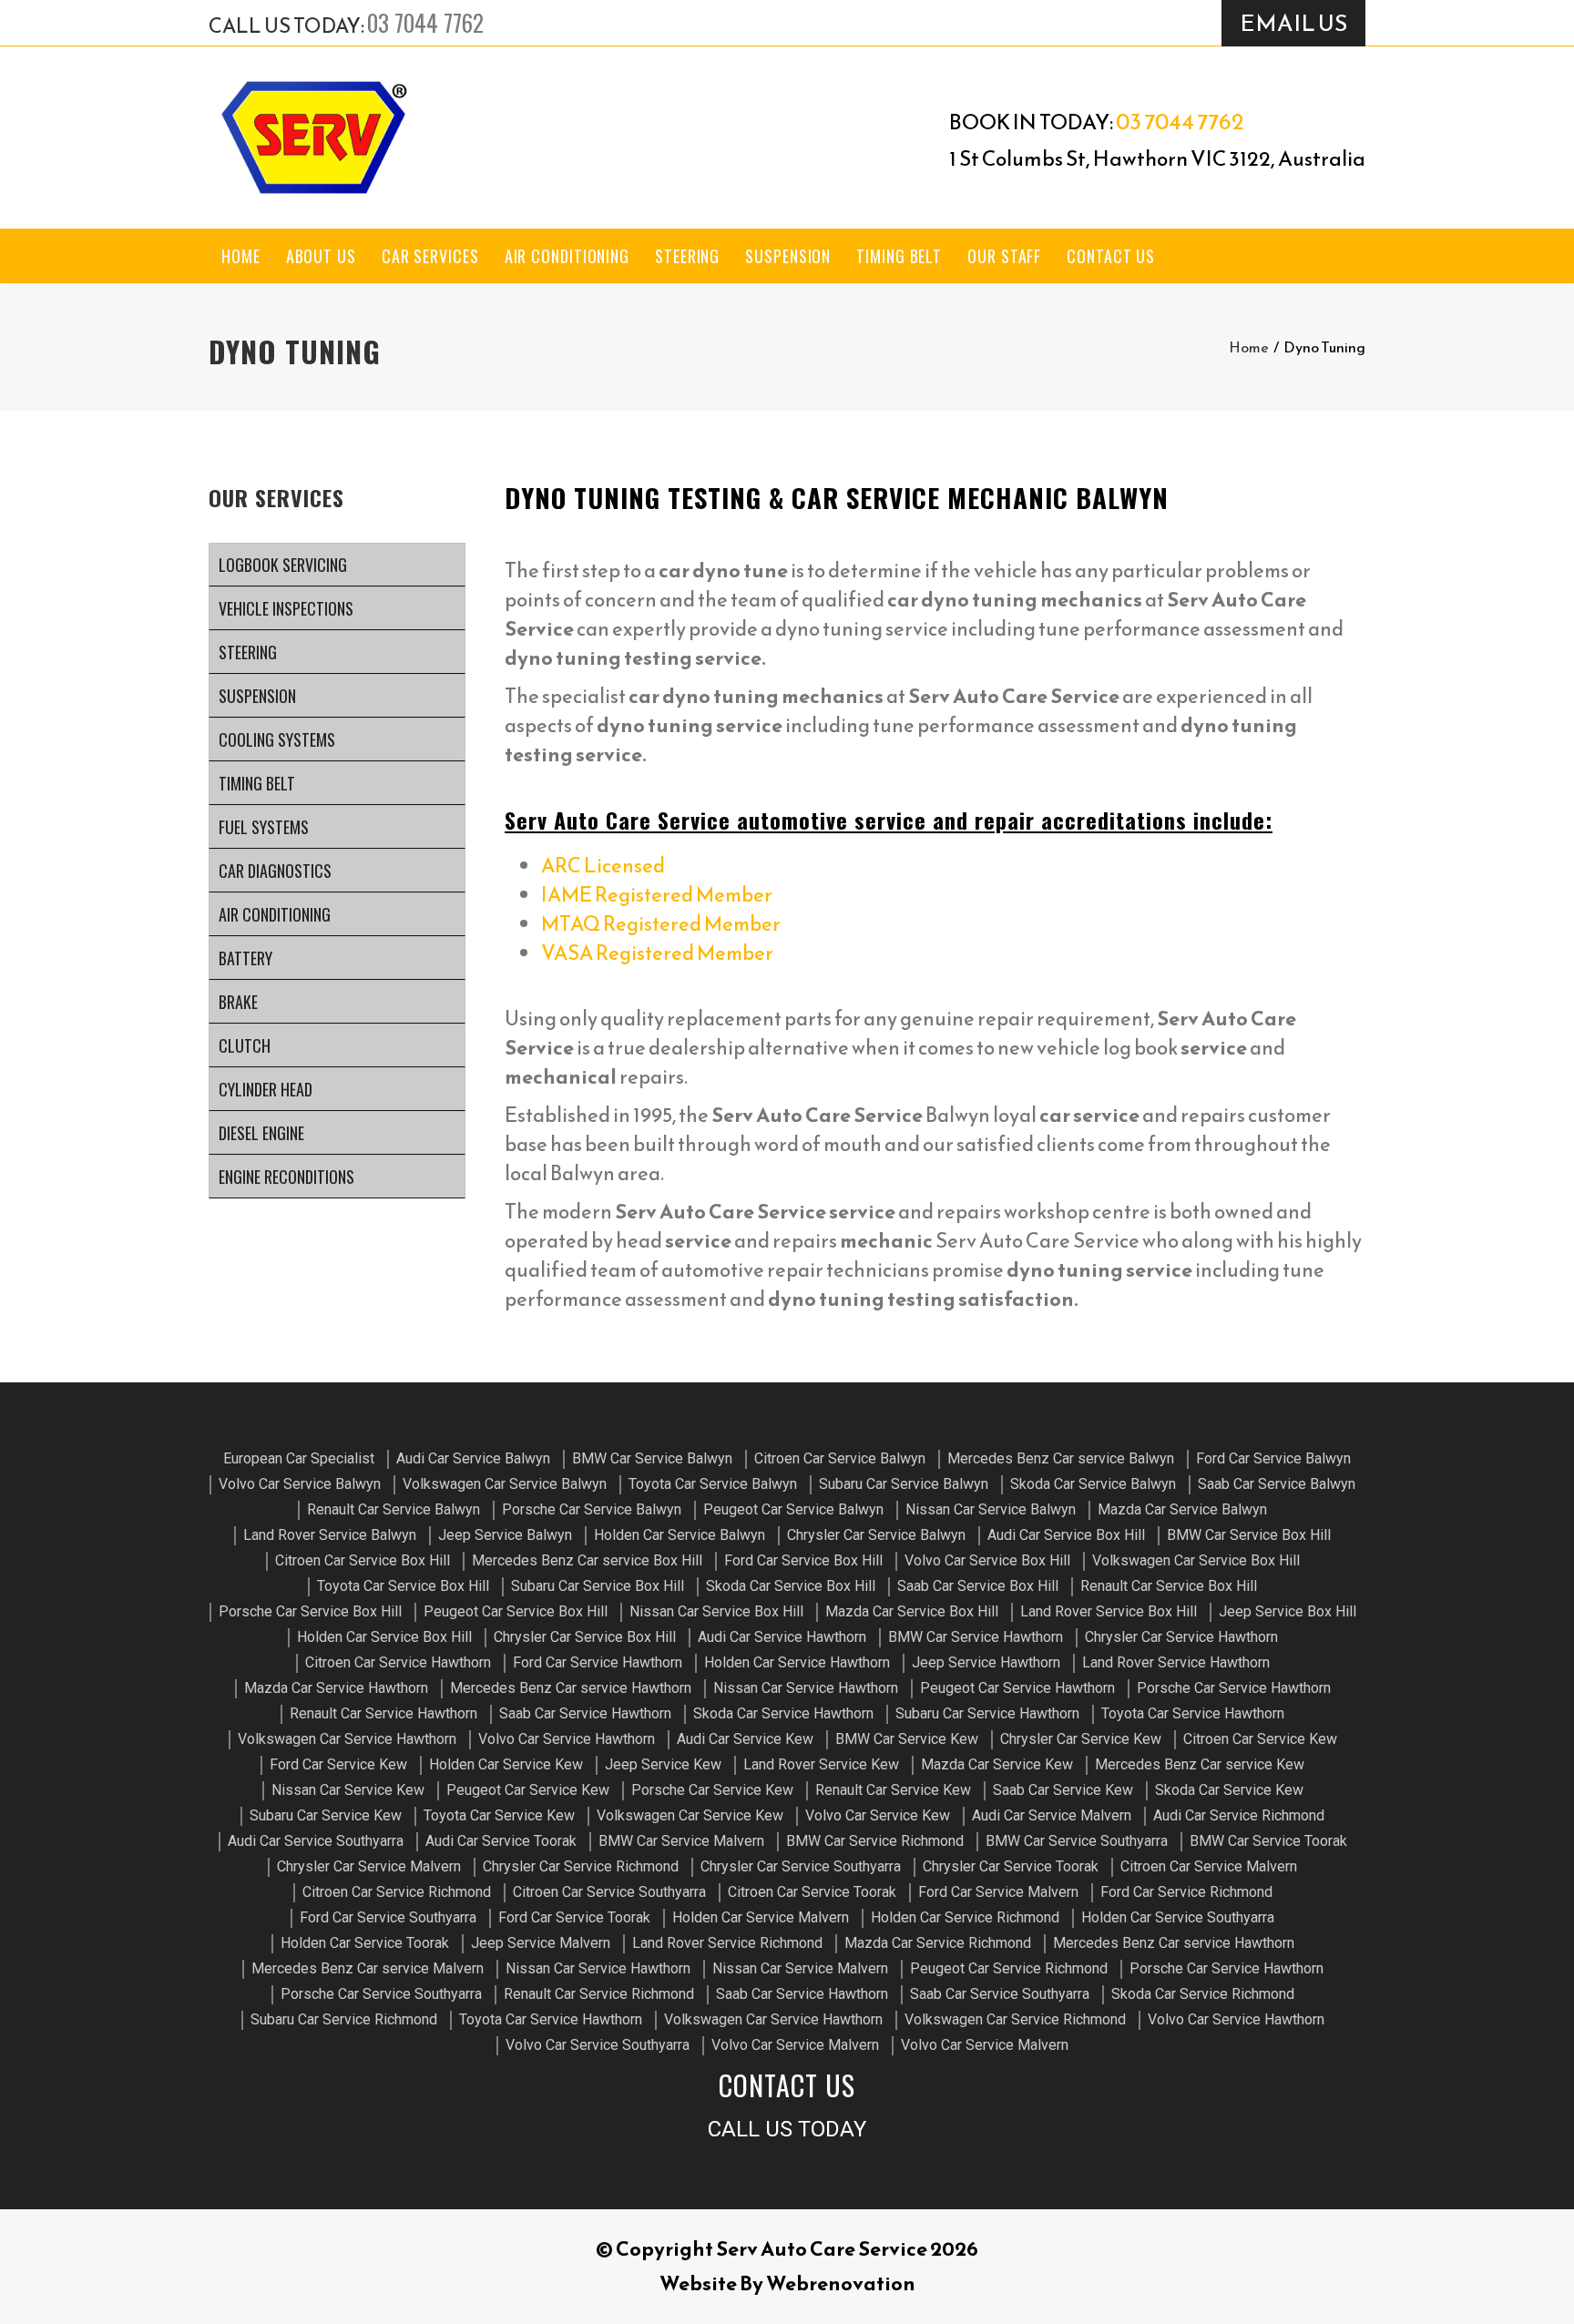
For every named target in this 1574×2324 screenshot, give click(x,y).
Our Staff (1004, 256)
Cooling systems (277, 739)
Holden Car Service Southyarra (1178, 1917)
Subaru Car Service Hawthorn (987, 1713)
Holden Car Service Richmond (965, 1917)
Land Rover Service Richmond (727, 1943)
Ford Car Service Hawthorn (598, 1662)
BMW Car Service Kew (907, 1739)
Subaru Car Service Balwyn (904, 1484)
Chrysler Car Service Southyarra (801, 1866)
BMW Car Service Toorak (1268, 1841)
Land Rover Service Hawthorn (1176, 1662)
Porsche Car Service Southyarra (381, 1994)
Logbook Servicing (283, 565)
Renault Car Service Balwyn (393, 1509)
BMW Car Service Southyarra (1077, 1841)
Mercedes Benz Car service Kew (1200, 1764)
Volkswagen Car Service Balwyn (505, 1484)
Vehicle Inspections (286, 608)
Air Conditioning (567, 256)
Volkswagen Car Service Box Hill (1196, 1560)
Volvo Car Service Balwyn (300, 1484)
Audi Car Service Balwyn (473, 1458)
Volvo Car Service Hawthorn (567, 1739)
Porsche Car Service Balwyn (592, 1509)
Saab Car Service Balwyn (1277, 1484)
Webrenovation (841, 2283)
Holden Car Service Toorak (365, 1943)
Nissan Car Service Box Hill (716, 1611)
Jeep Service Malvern (541, 1943)
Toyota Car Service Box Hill (403, 1586)
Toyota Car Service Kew (499, 1815)
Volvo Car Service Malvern (795, 2045)
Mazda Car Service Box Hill (912, 1611)
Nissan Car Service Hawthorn (806, 1688)
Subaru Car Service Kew (326, 1815)
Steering (687, 256)
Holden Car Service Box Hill (384, 1637)
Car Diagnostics (275, 871)
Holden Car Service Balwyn (680, 1535)
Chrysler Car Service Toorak (1011, 1866)
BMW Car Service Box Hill (1249, 1535)
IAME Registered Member (657, 895)
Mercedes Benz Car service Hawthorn (571, 1688)
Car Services (430, 256)
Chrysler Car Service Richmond (581, 1866)
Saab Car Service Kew (1063, 1790)
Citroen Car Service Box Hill (363, 1560)
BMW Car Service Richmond (875, 1841)
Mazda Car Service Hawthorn (336, 1688)
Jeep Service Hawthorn (986, 1662)
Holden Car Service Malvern (761, 1917)
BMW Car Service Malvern (681, 1841)
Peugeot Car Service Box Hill (516, 1611)
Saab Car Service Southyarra (1000, 1994)
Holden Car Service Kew (506, 1764)
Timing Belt (899, 256)
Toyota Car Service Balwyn (713, 1484)
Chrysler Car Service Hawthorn (1181, 1637)
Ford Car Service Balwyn (1273, 1458)
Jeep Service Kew (663, 1764)
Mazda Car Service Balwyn (1182, 1509)
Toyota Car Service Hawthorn (1193, 1713)
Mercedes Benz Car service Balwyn (1061, 1458)
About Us (321, 256)
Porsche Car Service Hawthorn (1234, 1688)
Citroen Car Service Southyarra (609, 1892)
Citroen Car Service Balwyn (840, 1458)
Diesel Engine (261, 1133)
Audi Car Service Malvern (1052, 1815)
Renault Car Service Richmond (599, 1994)
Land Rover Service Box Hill (1109, 1611)
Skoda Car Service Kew (1229, 1790)
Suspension (788, 256)
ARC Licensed (603, 866)
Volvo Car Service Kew (878, 1815)
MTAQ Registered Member (661, 924)
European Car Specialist (299, 1458)
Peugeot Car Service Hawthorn (1017, 1688)
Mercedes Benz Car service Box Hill (587, 1560)
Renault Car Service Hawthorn (383, 1713)
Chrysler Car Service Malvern (369, 1866)
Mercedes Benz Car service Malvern (368, 1968)
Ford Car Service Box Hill (803, 1560)
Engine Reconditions (286, 1177)
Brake (238, 1002)
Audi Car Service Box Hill (1066, 1535)
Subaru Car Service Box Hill (598, 1586)
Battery (245, 958)
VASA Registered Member (657, 953)
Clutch (245, 1045)
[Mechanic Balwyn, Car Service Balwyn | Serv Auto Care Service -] (313, 138)
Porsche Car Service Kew (712, 1790)
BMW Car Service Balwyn (652, 1458)
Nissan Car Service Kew (348, 1790)
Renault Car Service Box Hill (1169, 1586)
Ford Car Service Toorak (574, 1917)
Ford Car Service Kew (338, 1764)
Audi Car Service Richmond (1239, 1815)
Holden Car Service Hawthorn (797, 1662)
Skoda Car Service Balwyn (1093, 1484)
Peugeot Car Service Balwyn (793, 1509)
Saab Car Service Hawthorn (585, 1713)
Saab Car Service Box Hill (978, 1586)
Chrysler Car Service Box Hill (585, 1637)
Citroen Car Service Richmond (397, 1892)
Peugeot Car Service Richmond (1009, 1968)
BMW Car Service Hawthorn (976, 1637)
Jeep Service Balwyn (505, 1535)
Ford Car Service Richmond (1186, 1892)
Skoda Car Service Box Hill (791, 1586)
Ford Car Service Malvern (998, 1892)
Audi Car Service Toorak (501, 1841)
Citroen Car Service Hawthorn (398, 1662)
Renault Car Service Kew (893, 1790)
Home (241, 256)
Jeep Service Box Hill (1288, 1611)
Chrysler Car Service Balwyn (876, 1535)
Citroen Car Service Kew (1260, 1739)
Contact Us (1111, 256)
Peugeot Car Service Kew (528, 1790)
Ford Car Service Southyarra (388, 1917)
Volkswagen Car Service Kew (690, 1815)
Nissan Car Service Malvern (800, 1968)
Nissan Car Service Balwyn (991, 1509)
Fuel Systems (264, 827)
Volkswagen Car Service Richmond (1015, 2019)
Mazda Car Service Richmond (938, 1943)
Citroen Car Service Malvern (1209, 1866)
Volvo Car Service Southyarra (598, 2045)
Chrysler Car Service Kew (1081, 1739)
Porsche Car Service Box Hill (310, 1611)
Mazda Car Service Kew (997, 1764)
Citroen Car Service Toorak (812, 1892)
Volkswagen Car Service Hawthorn (347, 1739)
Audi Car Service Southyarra (316, 1841)
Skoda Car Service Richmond (1203, 1994)
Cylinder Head (266, 1089)
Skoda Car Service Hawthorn (783, 1713)
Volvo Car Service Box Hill (987, 1560)
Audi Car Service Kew (745, 1739)
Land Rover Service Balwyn (330, 1535)
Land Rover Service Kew (821, 1764)
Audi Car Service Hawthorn (782, 1637)
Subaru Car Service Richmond (344, 2019)
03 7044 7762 (425, 22)
